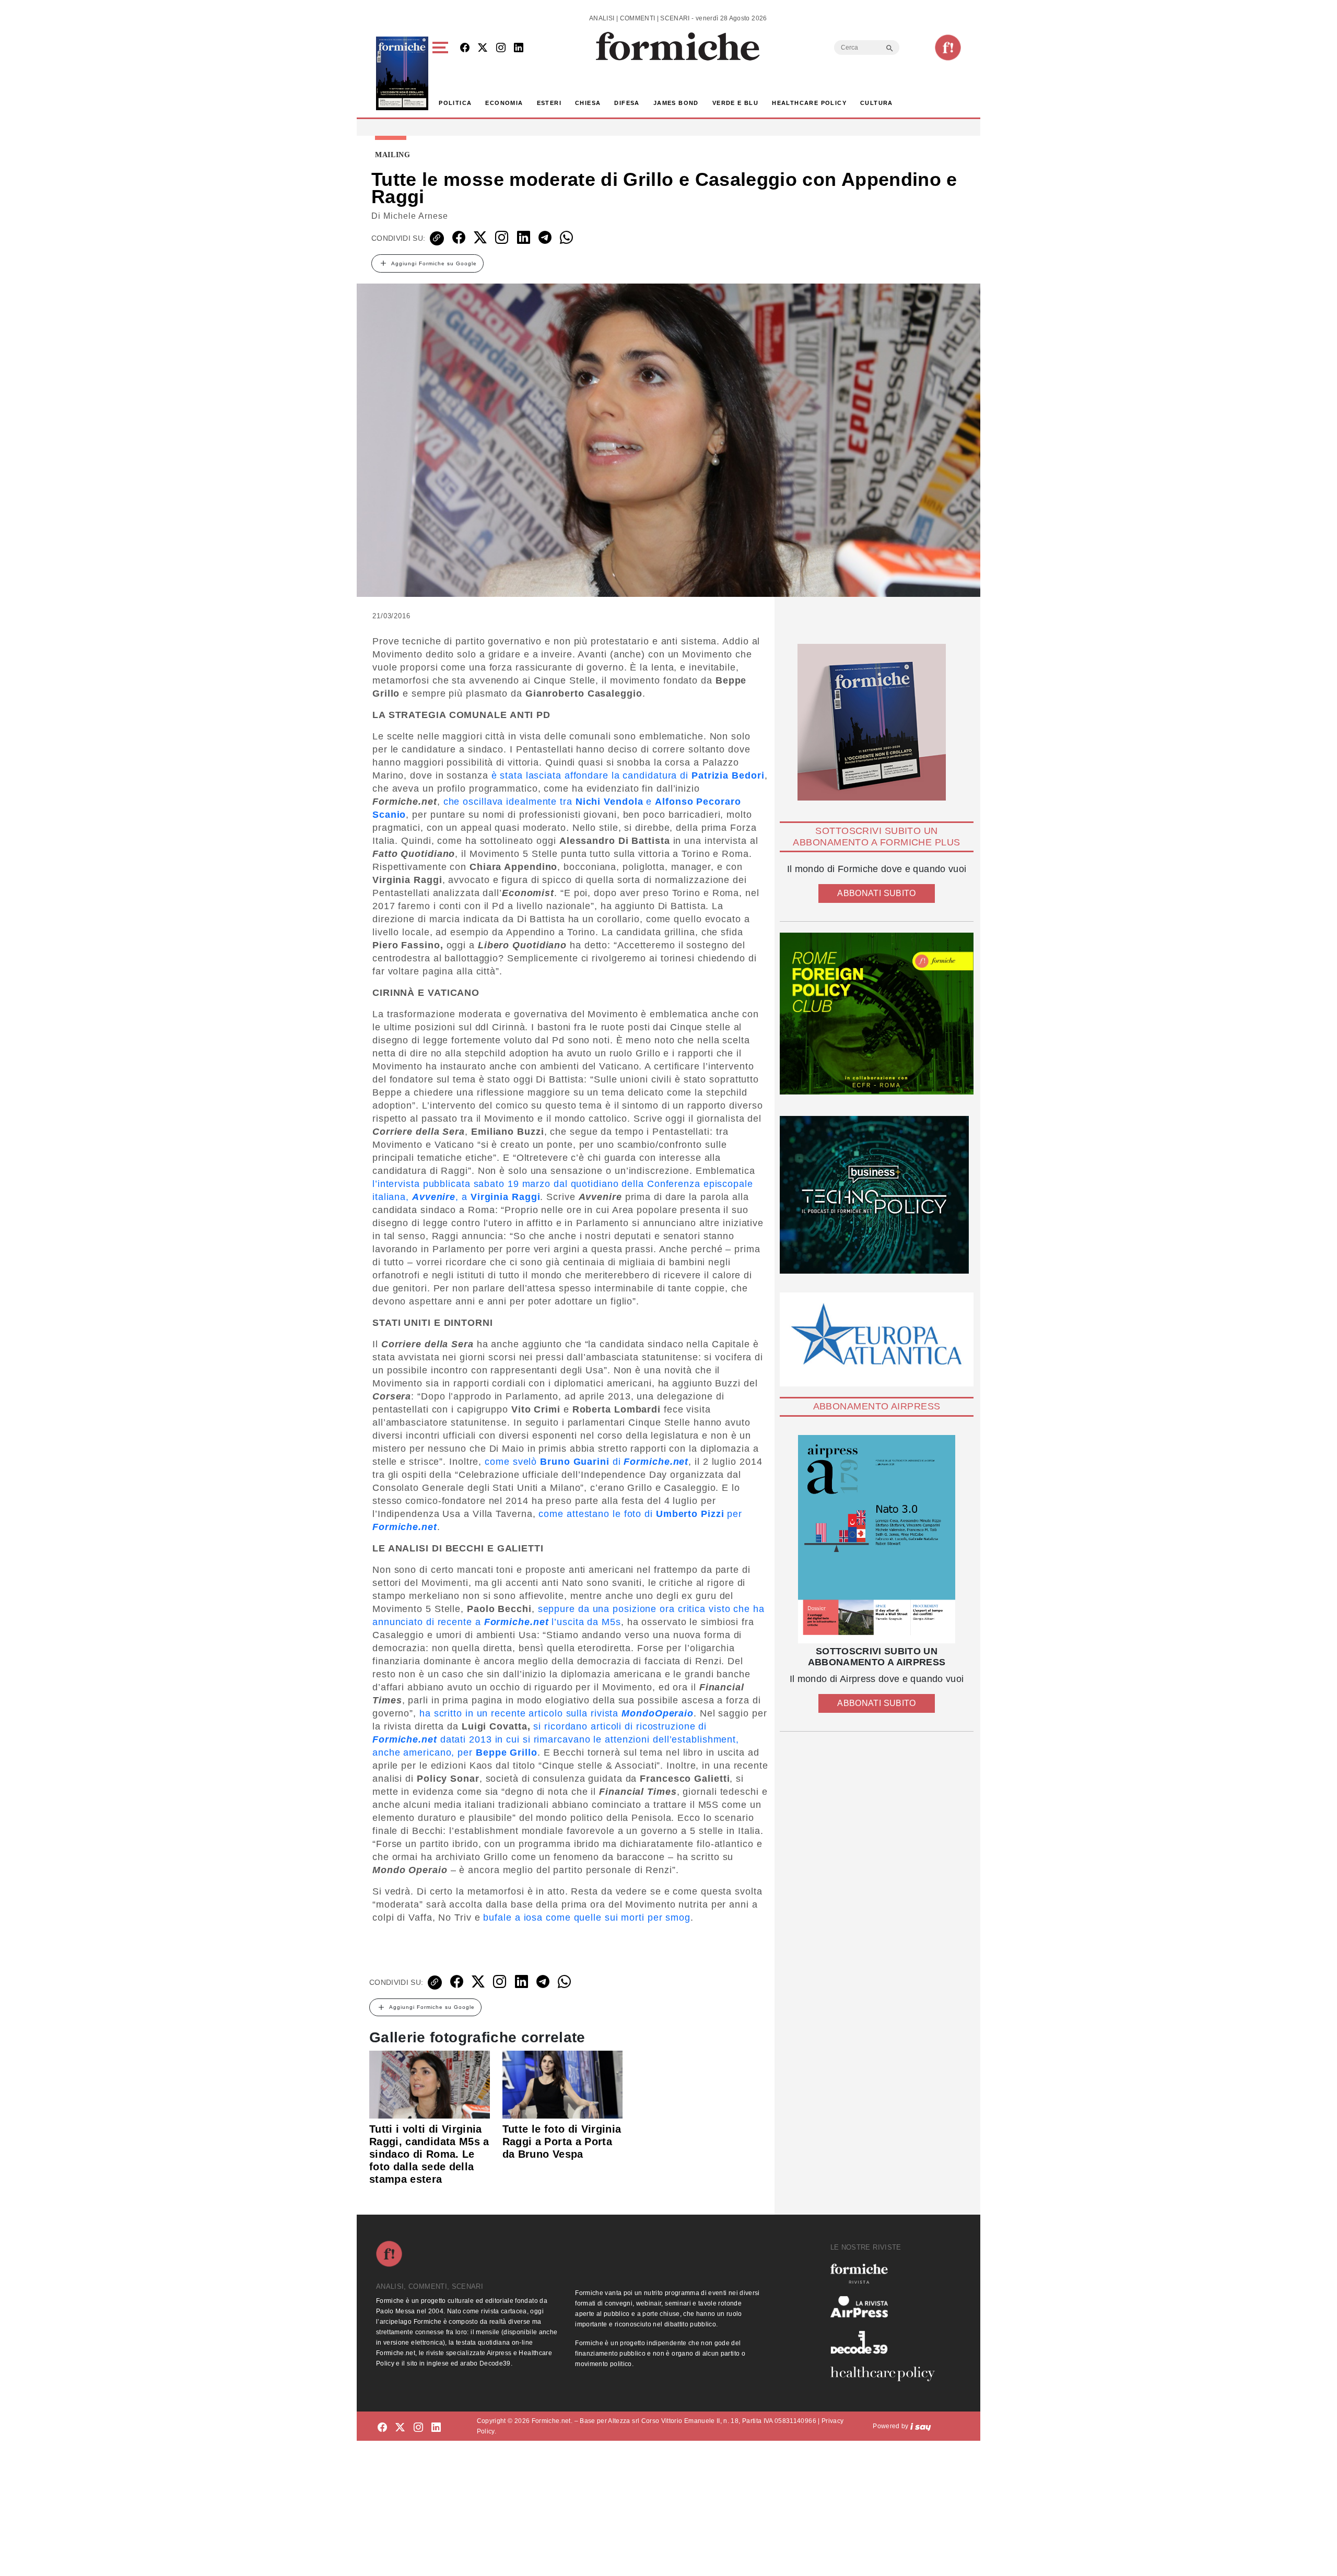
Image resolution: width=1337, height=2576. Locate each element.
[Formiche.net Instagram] (501, 48)
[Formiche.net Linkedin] (519, 48)
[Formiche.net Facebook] (465, 48)
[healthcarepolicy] (887, 2374)
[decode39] (887, 2342)
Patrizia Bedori (728, 775)
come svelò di (587, 1462)
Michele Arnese (416, 216)
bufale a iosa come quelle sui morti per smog (587, 1918)
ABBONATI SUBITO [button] (876, 893)
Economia (504, 103)
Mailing (393, 155)
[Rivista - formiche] (887, 2273)
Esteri (549, 103)
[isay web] (921, 2426)
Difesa (627, 103)
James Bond (676, 103)
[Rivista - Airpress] (887, 2307)
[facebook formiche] (382, 2428)
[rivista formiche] (877, 1539)
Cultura (877, 103)
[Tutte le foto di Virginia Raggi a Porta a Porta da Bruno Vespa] (563, 2084)
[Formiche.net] (948, 48)
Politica (455, 103)
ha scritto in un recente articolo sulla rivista (556, 1713)
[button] (442, 73)
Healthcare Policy (809, 103)
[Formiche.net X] (483, 48)
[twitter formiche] (400, 2428)
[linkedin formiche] (436, 2428)
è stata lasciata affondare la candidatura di (592, 775)
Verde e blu (735, 103)
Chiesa (588, 103)
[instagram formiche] (418, 2428)
